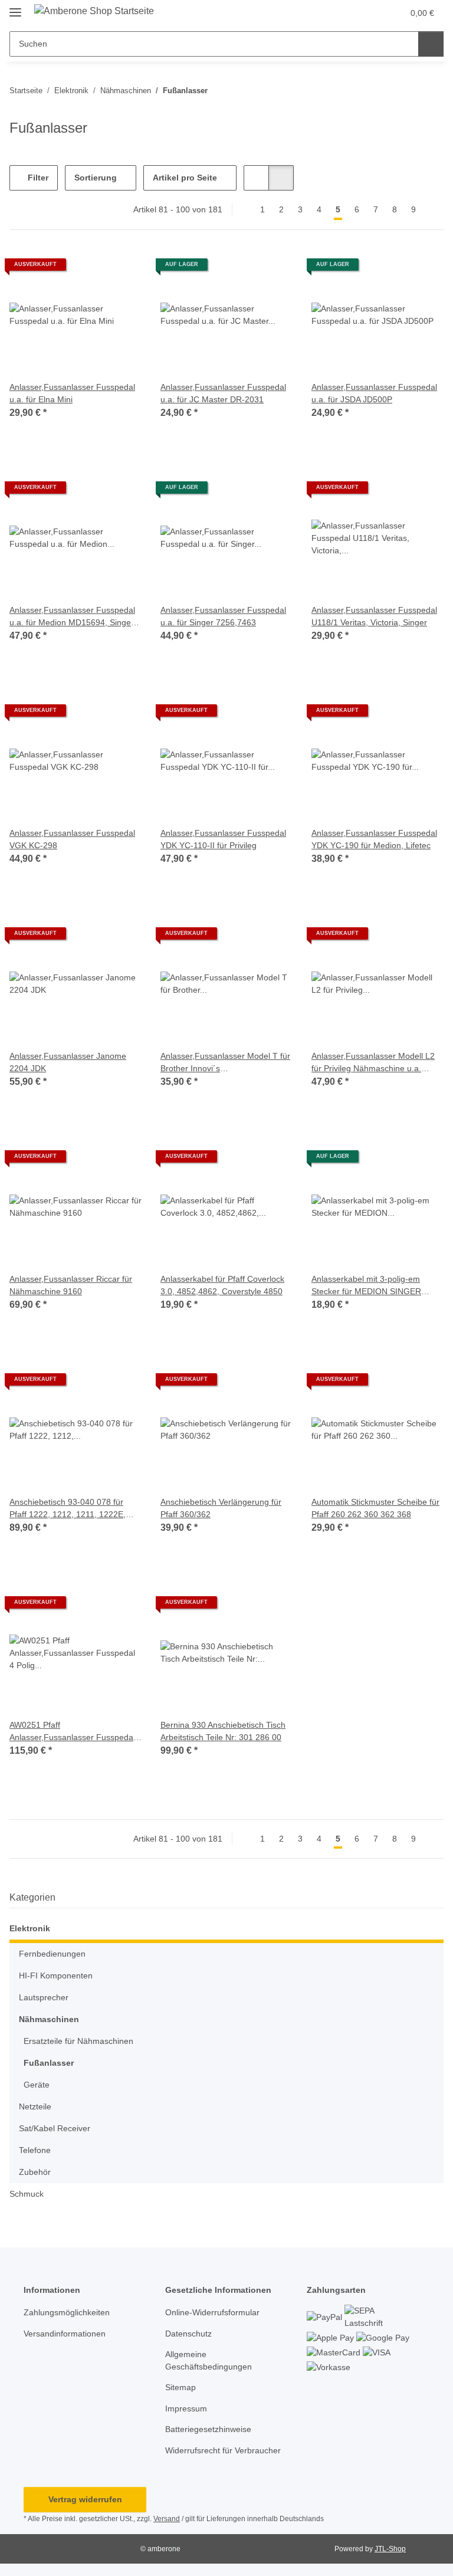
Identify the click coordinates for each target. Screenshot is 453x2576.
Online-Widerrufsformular (212, 2312)
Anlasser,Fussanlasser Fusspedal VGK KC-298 (72, 839)
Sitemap (180, 2387)
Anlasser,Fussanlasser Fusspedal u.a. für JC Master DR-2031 (223, 393)
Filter (37, 178)
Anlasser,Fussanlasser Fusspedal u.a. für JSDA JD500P (374, 393)
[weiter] (433, 210)
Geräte (37, 2085)
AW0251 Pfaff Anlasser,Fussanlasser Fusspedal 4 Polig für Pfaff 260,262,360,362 (72, 1732)
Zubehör (35, 2172)
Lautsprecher (44, 1997)
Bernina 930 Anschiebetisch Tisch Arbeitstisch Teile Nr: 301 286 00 (223, 1731)
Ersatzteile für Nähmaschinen (78, 2041)
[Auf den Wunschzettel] (122, 269)
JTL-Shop (390, 2549)
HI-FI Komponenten (56, 1976)
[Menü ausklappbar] (15, 7)
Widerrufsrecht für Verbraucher (223, 2450)
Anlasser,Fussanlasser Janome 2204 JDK (68, 1062)
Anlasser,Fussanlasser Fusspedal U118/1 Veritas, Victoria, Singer (374, 616)
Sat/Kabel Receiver (55, 2128)
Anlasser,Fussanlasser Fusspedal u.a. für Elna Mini (72, 393)
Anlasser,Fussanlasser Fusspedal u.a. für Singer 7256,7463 (223, 616)
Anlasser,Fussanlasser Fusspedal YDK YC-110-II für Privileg (223, 839)
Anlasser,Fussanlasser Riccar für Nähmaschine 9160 (71, 1285)
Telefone (35, 2150)
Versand (167, 2519)
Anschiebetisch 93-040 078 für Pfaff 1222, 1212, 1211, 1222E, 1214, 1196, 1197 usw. (68, 1509)
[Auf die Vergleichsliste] (91, 269)
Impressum (186, 2408)
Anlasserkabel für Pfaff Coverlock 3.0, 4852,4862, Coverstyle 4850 (222, 1285)
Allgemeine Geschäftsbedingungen (209, 2360)
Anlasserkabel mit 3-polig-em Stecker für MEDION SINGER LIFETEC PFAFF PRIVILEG (366, 1286)
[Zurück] (243, 210)
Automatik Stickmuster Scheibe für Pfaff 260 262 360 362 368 (375, 1508)
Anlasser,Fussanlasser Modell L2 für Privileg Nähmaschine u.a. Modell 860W (373, 1063)
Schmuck (27, 2194)
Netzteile (35, 2106)
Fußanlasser (49, 2063)
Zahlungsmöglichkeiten (67, 2312)
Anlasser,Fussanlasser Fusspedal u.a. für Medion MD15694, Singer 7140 (72, 617)
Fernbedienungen (52, 1954)
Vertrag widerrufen (85, 2499)
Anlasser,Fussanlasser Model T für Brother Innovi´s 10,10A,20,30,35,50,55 (225, 1063)
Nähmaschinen (49, 2019)
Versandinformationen (65, 2334)
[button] (347, 13)
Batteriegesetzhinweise (208, 2429)
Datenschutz (188, 2334)
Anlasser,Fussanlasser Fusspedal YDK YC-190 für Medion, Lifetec (374, 839)
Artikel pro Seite (185, 178)
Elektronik (30, 1928)
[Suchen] (431, 44)
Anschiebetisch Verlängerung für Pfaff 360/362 (221, 1508)
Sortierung (96, 178)
